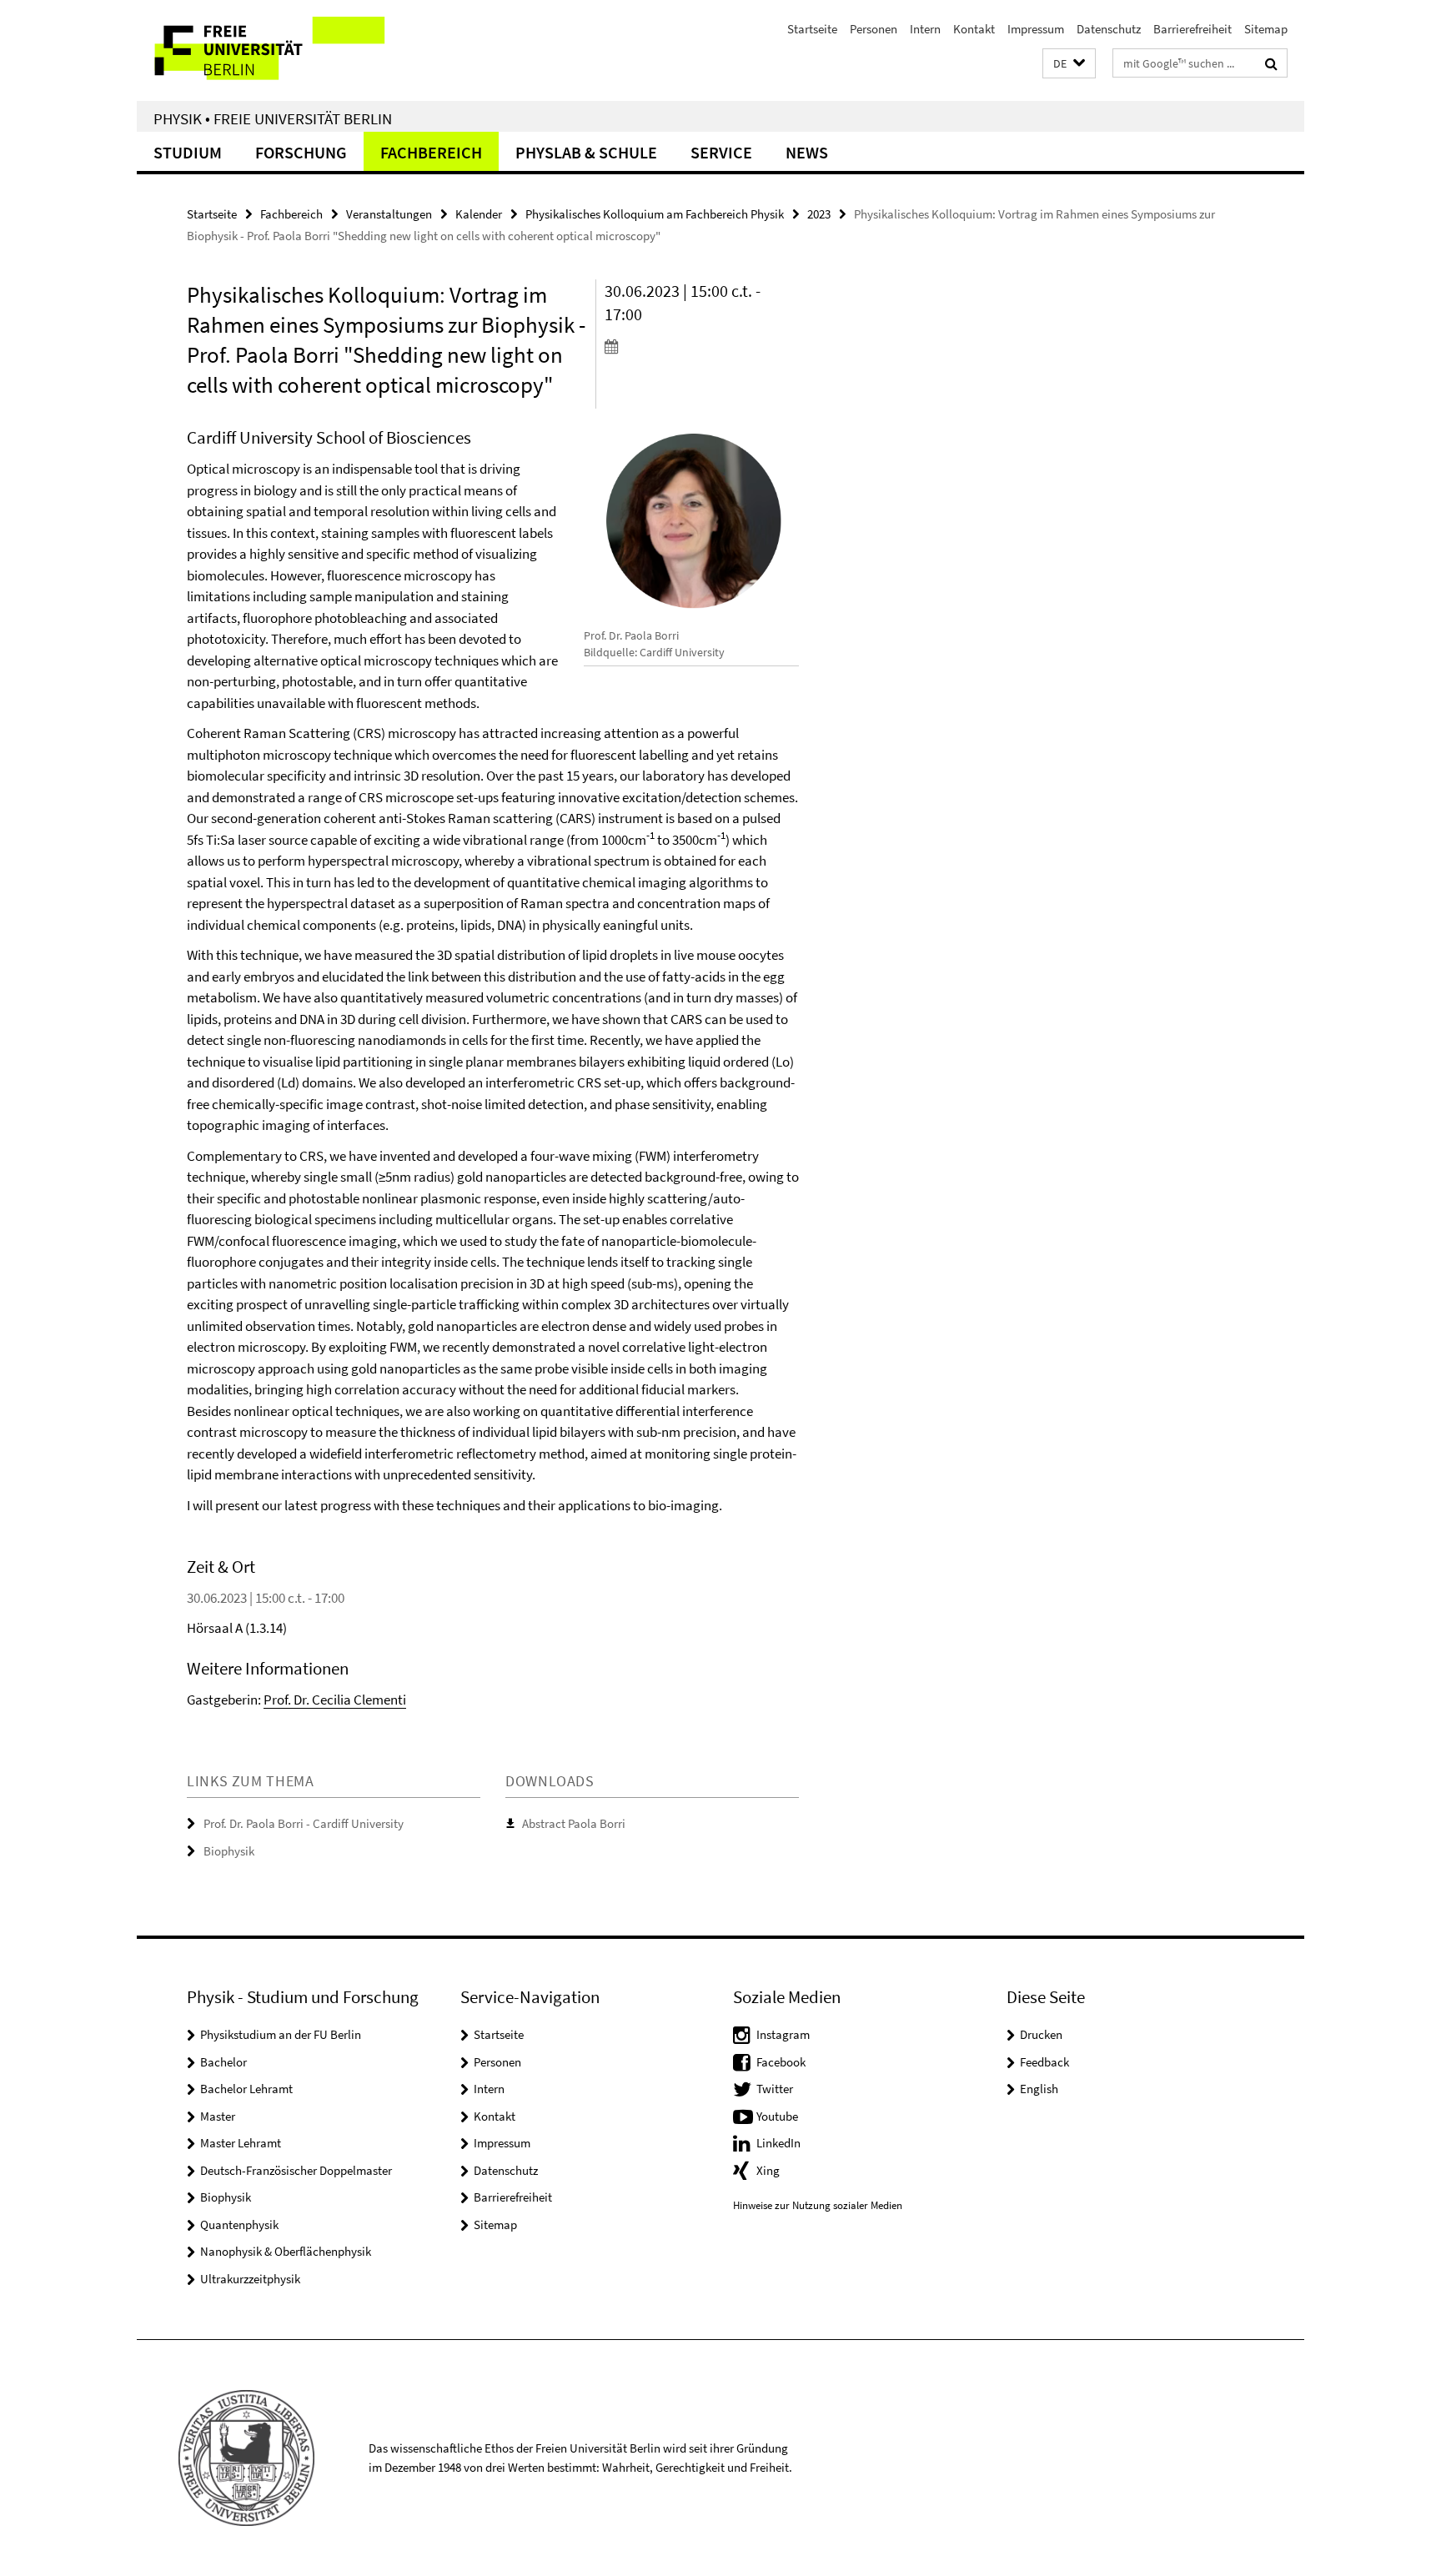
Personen (874, 29)
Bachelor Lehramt (246, 2089)
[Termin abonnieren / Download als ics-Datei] (702, 346)
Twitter (775, 2089)
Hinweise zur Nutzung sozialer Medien (818, 2205)
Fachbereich (431, 152)
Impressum (1036, 29)
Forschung (301, 152)
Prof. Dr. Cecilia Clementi (335, 1700)
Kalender (479, 214)
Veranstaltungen (389, 214)
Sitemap (1266, 29)
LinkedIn (778, 2143)
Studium (188, 152)
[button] (1069, 64)
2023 (819, 214)
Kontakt (974, 29)
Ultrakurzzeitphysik (250, 2279)
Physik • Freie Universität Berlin (273, 118)
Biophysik (229, 1851)
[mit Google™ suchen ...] (1271, 63)
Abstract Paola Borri (574, 1823)
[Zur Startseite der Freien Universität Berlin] (276, 50)
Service (721, 152)
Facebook (781, 2062)
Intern (925, 29)
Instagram (783, 2034)
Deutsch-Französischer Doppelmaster (296, 2170)
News (807, 152)
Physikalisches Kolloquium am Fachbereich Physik (655, 214)
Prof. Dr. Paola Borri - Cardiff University (304, 1823)
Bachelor (223, 2062)
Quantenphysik (239, 2224)
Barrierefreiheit (1192, 29)
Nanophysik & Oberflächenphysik (286, 2251)
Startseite (812, 29)
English (1039, 2089)
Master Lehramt (241, 2143)
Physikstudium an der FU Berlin (281, 2034)
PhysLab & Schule (586, 152)
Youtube (777, 2116)
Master (218, 2116)
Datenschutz (1109, 29)
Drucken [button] (1041, 2034)
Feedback (1044, 2062)
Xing (768, 2170)
